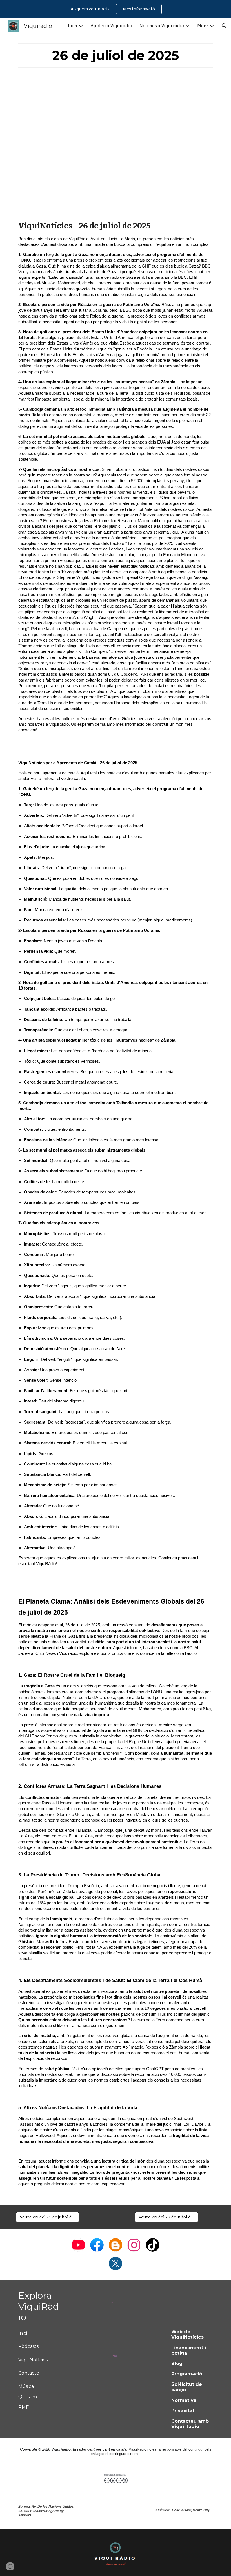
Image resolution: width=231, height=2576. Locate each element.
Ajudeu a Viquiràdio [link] (111, 26)
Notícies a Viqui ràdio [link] (162, 26)
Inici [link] (73, 26)
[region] (115, 9)
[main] (115, 55)
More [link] (203, 26)
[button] (224, 26)
